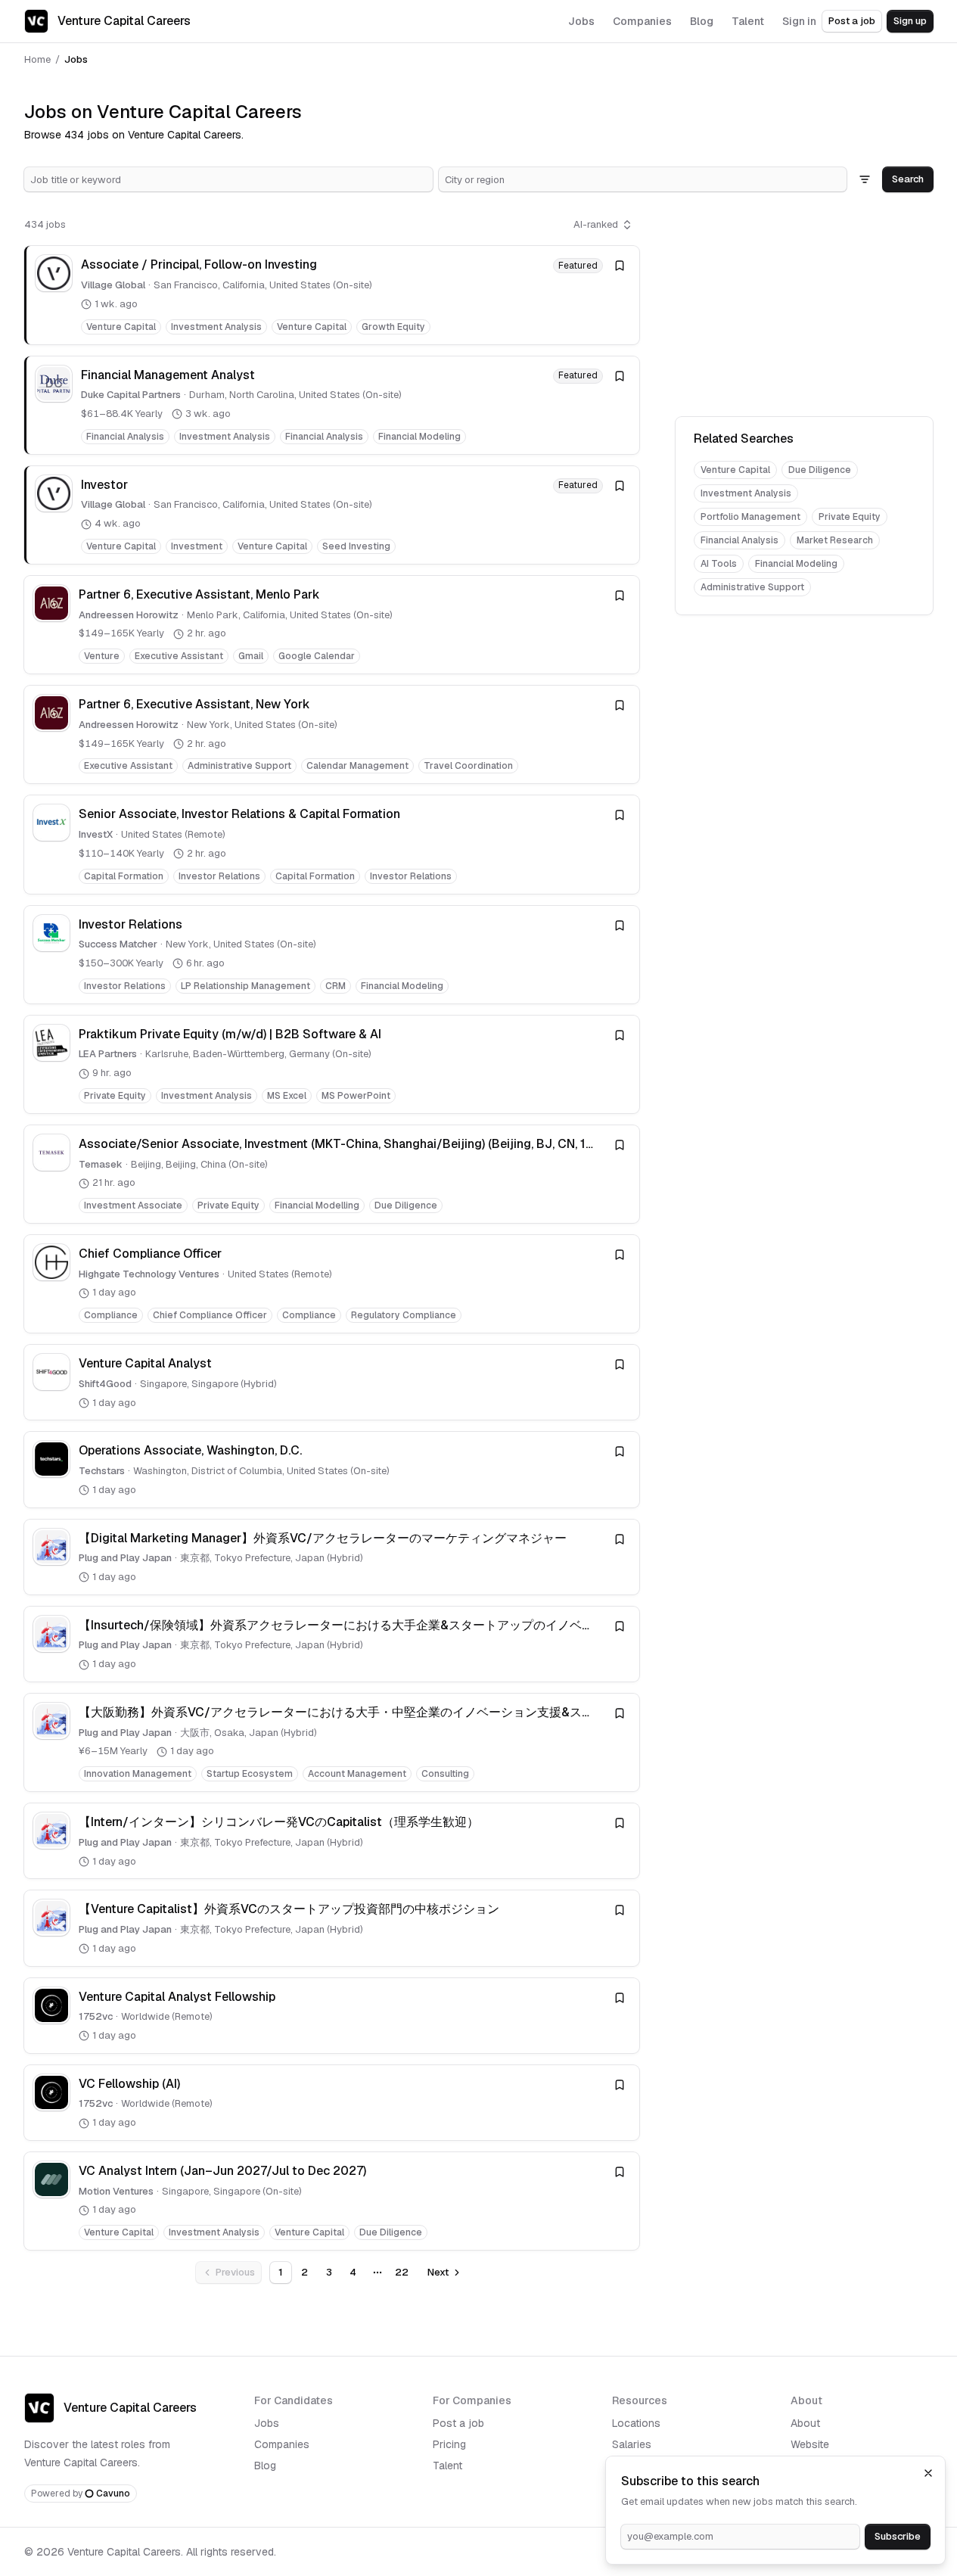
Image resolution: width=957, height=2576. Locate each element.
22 (402, 2272)
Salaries (632, 2444)
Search (908, 179)
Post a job (852, 21)
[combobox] (228, 179)
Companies (282, 2444)
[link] (332, 295)
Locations (636, 2423)
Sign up (910, 21)
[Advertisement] (804, 307)
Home (37, 59)
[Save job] (620, 266)
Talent (447, 2466)
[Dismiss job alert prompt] (928, 2473)
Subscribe (898, 2536)
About (805, 2423)
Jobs (267, 2423)
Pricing (449, 2444)
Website (810, 2444)
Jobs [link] (76, 59)
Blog (265, 2466)
